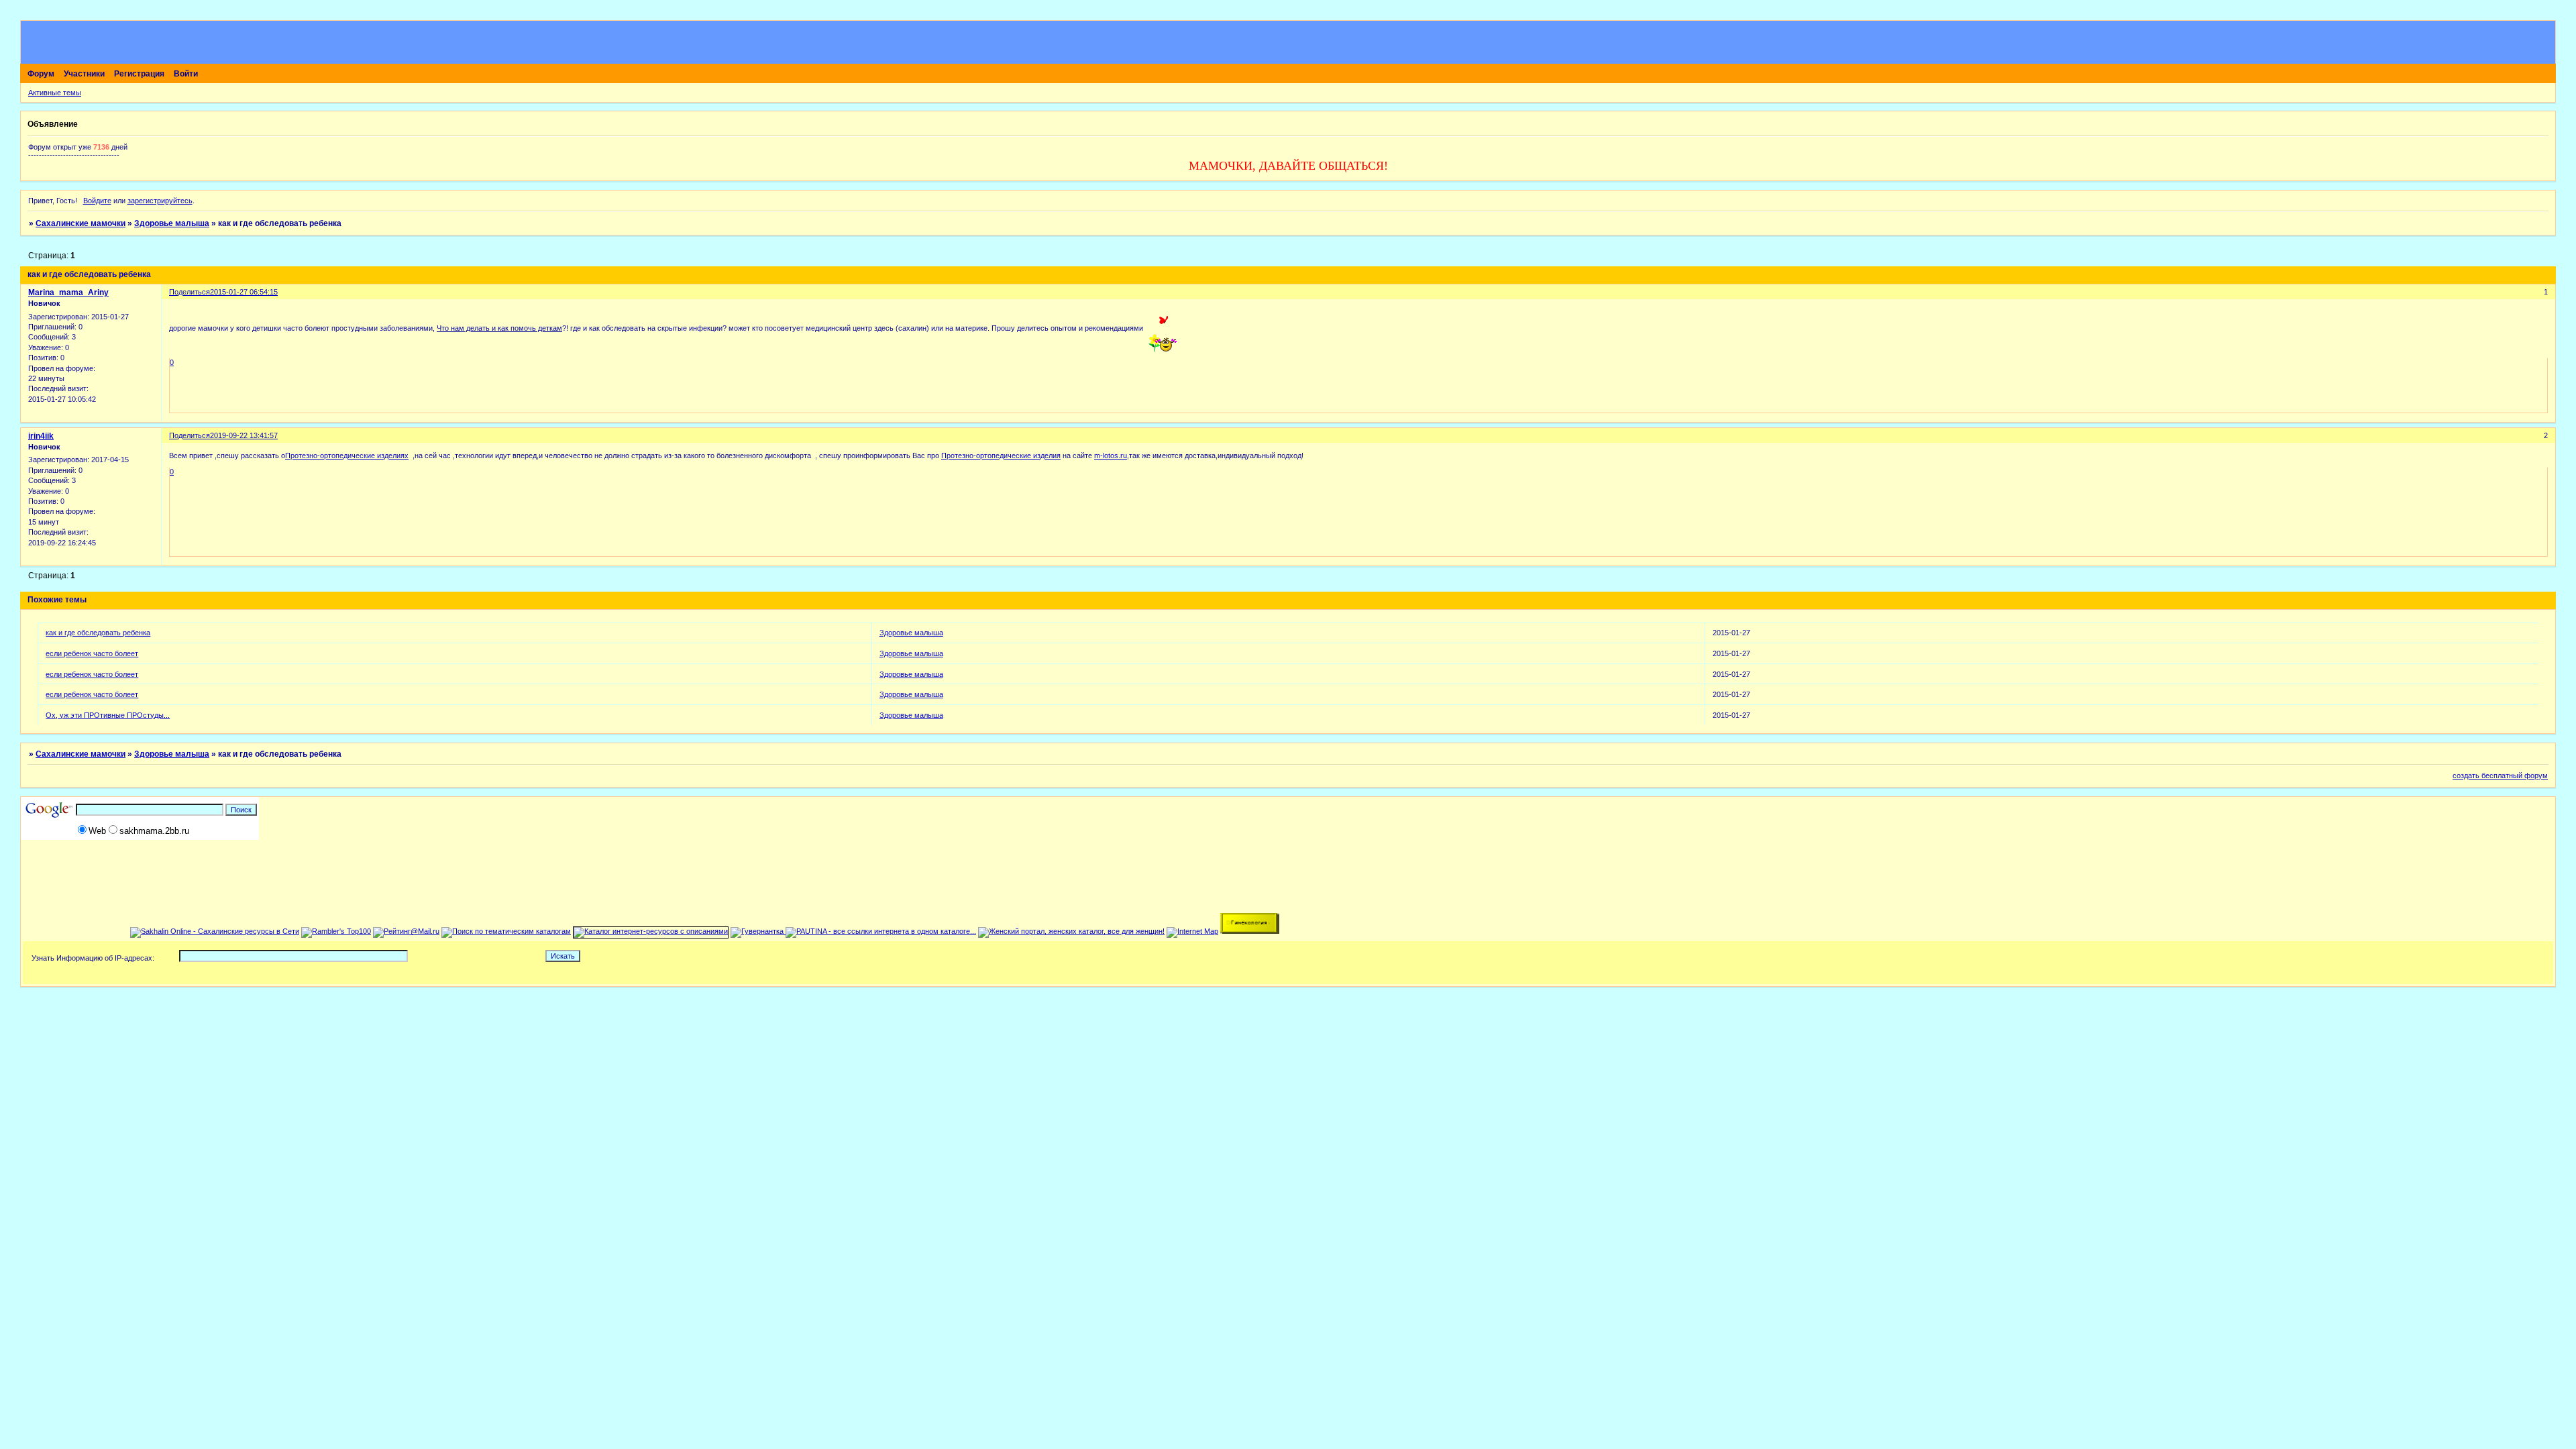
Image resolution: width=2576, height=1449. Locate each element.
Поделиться (190, 292)
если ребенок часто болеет (92, 653)
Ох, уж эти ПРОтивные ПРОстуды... (108, 715)
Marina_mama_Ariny (68, 292)
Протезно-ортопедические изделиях (347, 455)
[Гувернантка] (758, 931)
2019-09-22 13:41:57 (244, 435)
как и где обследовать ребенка (98, 633)
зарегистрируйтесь (160, 201)
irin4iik (41, 436)
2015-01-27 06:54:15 (244, 292)
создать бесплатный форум (2500, 775)
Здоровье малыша (172, 223)
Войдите (97, 201)
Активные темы (55, 93)
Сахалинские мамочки (80, 223)
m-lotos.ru (1111, 455)
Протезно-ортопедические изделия (1001, 455)
